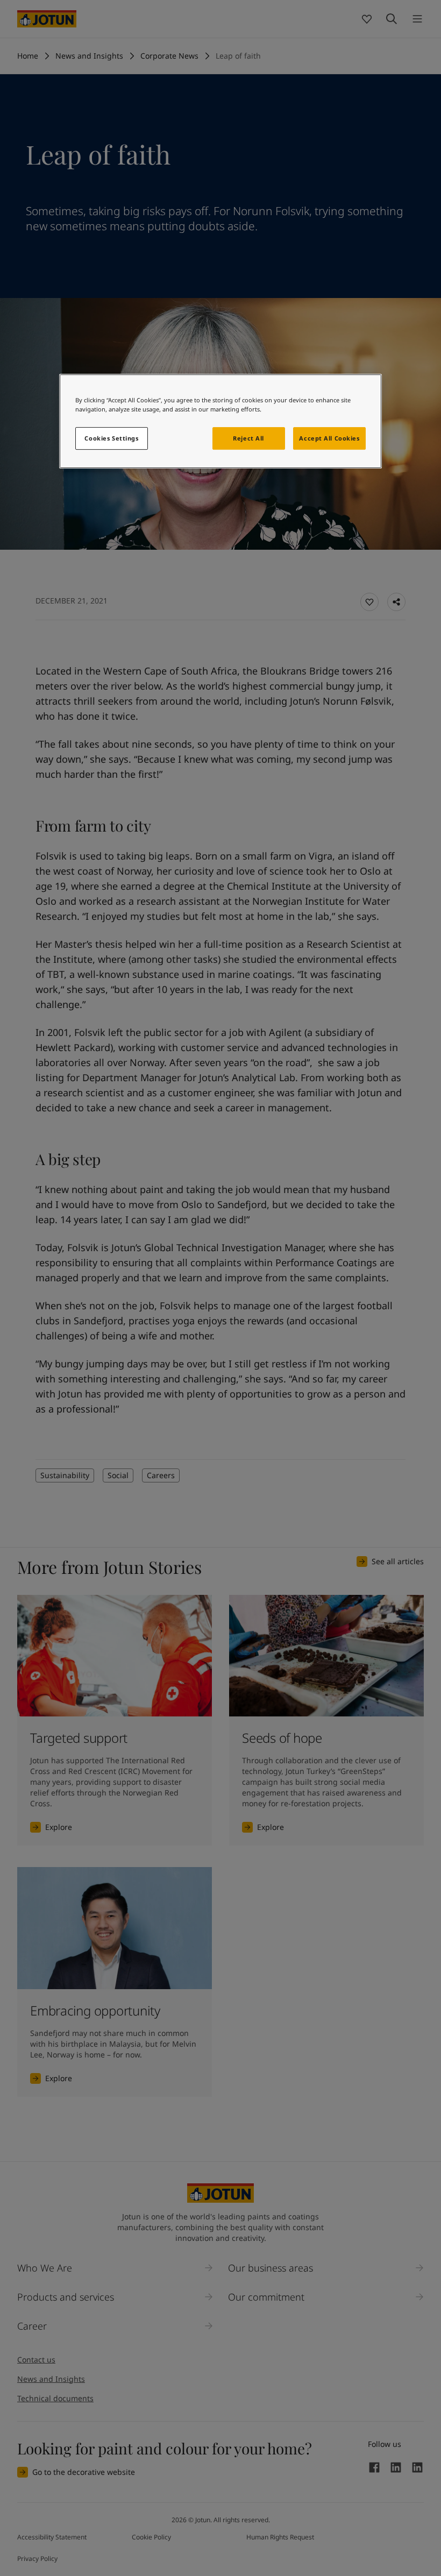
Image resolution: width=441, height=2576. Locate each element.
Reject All (248, 439)
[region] (220, 421)
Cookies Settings (111, 439)
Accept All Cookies (329, 439)
